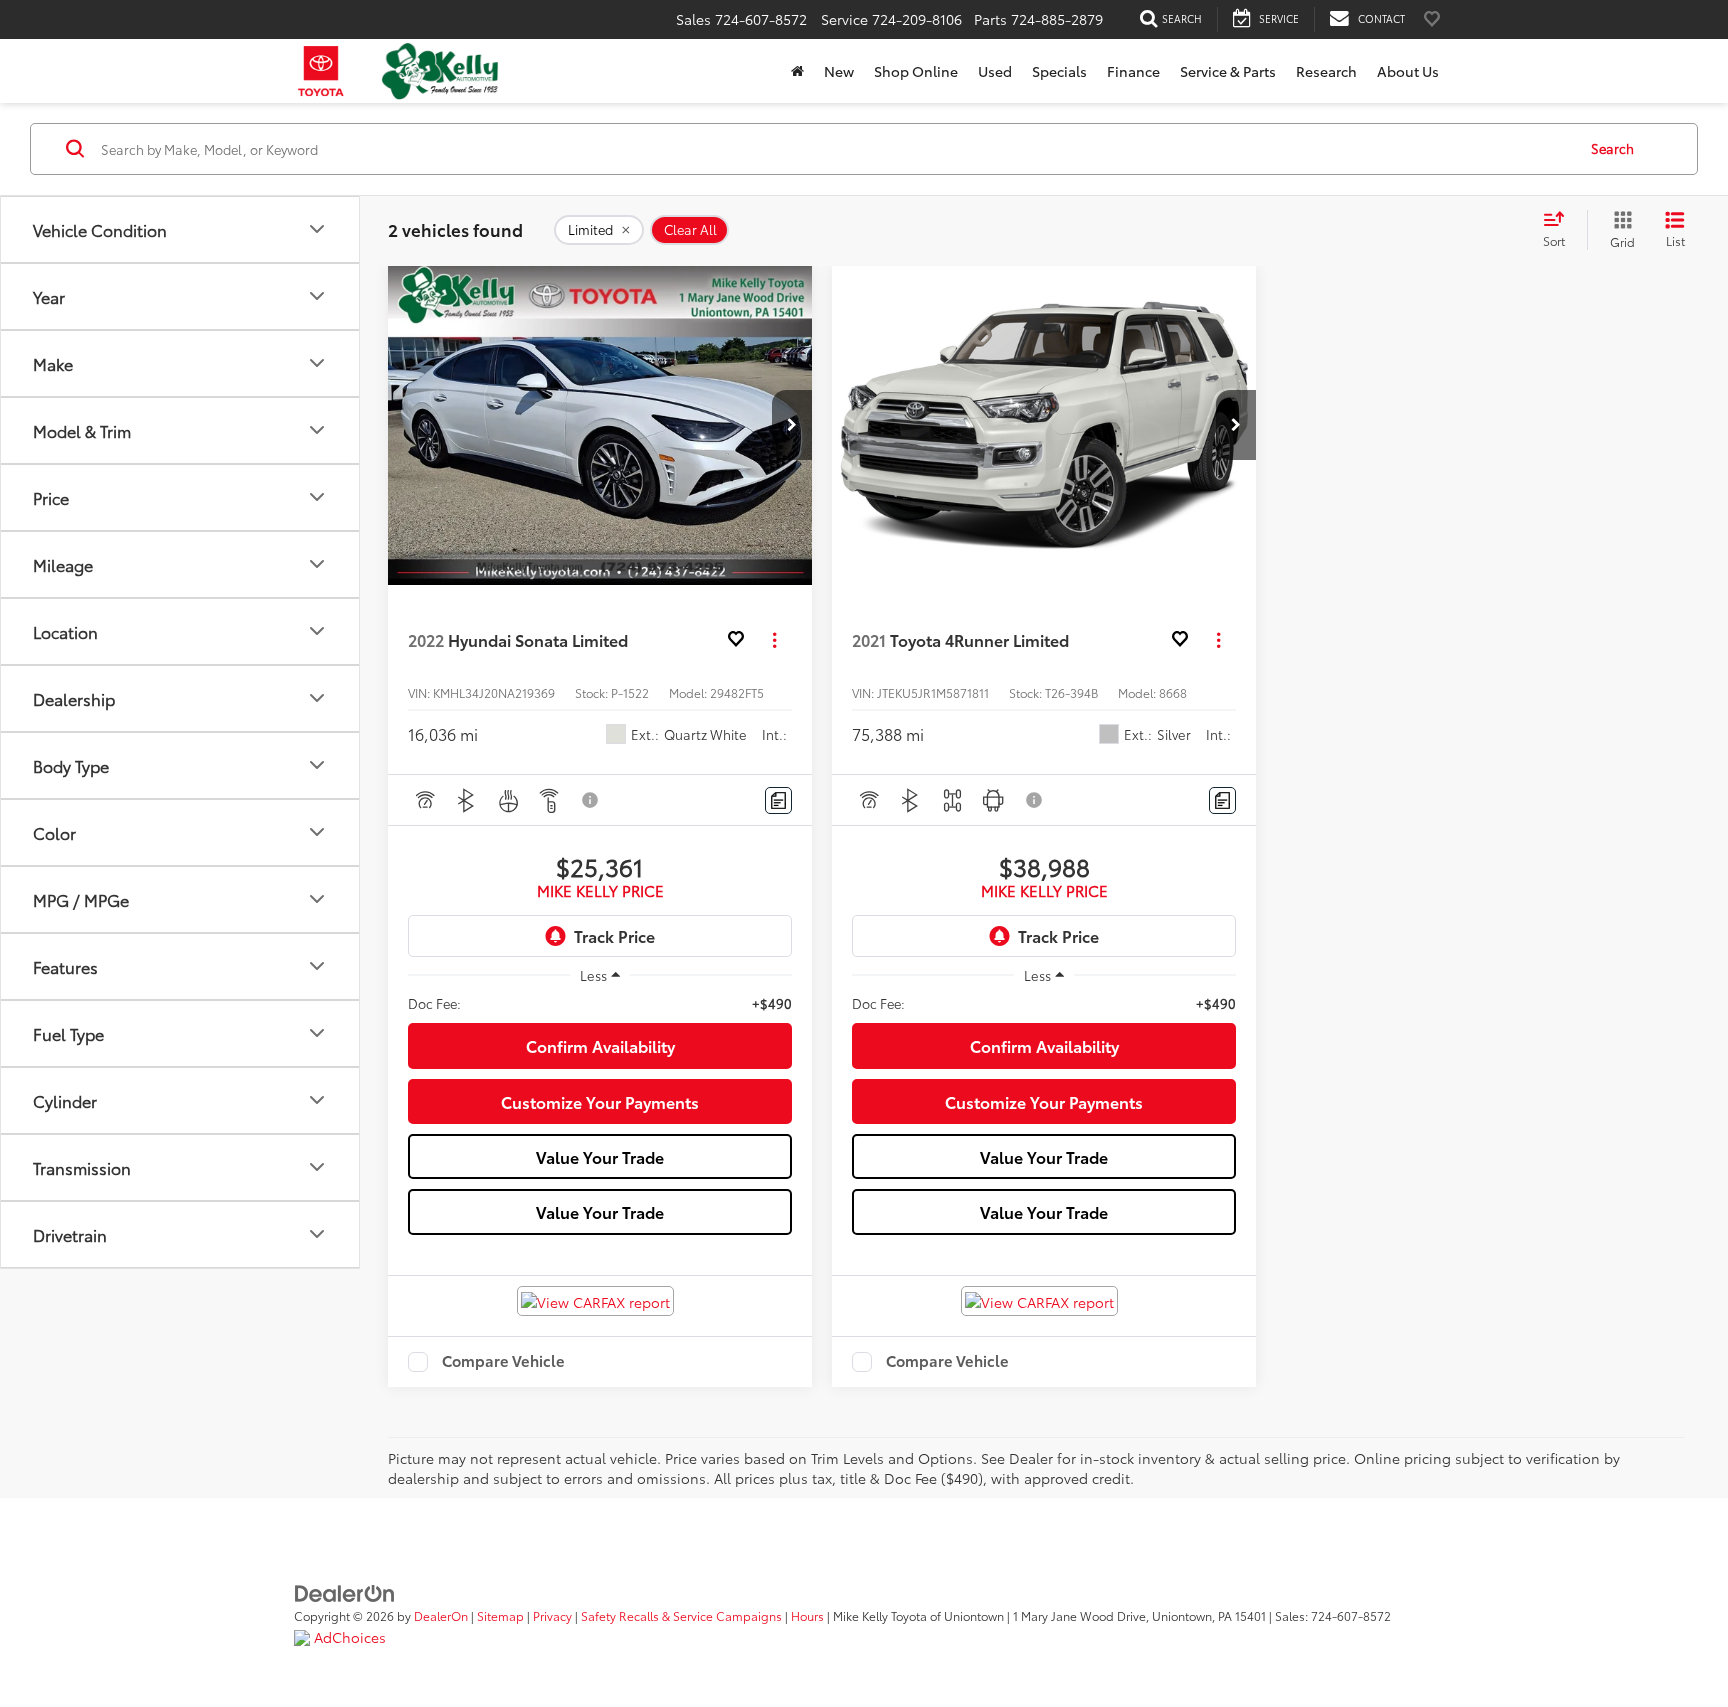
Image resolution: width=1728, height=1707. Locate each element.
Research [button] (1326, 71)
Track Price (614, 935)
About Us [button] (1408, 71)
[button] (792, 425)
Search (1612, 148)
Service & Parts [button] (1228, 71)
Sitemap (500, 1615)
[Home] (797, 71)
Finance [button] (1133, 71)
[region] (600, 1003)
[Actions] (774, 639)
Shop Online (916, 71)
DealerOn (441, 1615)
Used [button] (995, 71)
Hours (807, 1615)
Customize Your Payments (600, 1101)
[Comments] (778, 800)
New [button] (839, 71)
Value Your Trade (600, 1156)
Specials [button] (1059, 71)
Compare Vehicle (503, 1362)
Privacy (552, 1615)
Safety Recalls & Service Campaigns (681, 1615)
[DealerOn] (345, 1592)
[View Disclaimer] (591, 800)
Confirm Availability (600, 1045)
